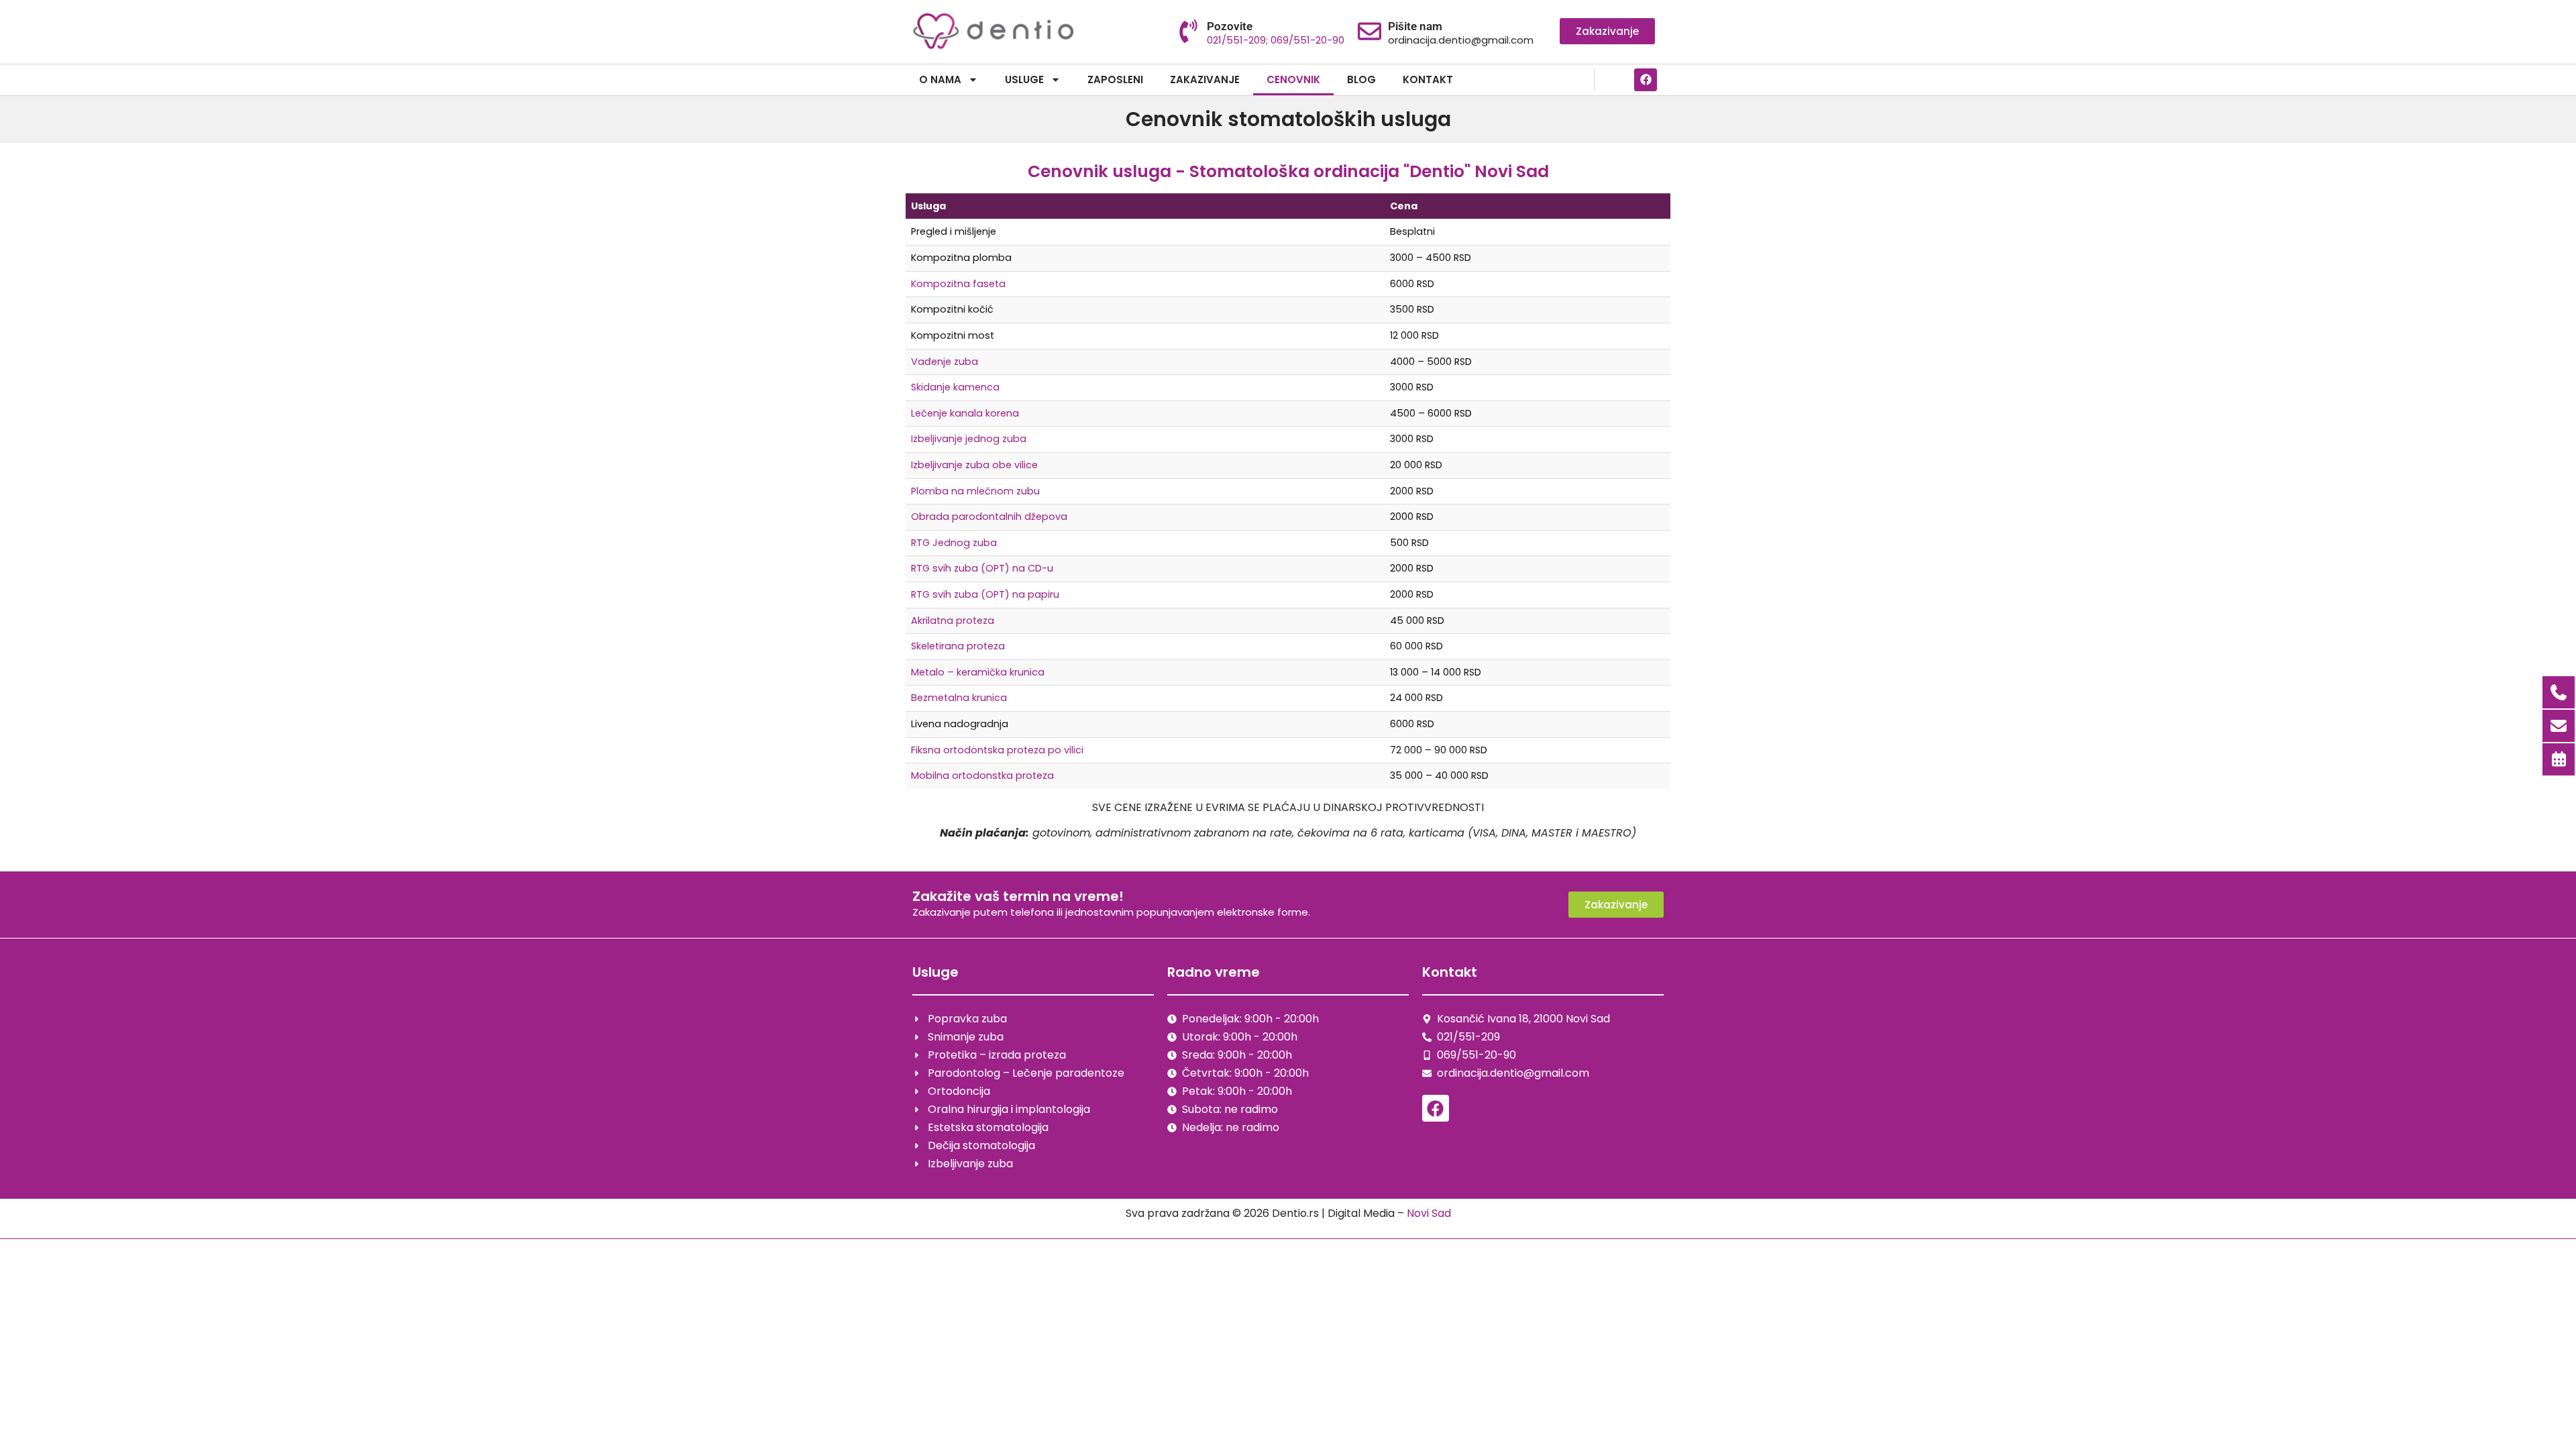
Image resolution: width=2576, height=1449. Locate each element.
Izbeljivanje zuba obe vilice (974, 465)
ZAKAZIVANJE (1205, 79)
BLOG (1361, 79)
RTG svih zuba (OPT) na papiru (985, 594)
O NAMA (940, 79)
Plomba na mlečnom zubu (975, 491)
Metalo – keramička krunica (978, 672)
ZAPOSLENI (1115, 79)
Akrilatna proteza (953, 621)
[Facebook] (1646, 80)
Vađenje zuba (945, 362)
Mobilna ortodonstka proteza (982, 775)
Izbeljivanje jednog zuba (969, 439)
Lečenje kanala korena (965, 413)
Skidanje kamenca (955, 387)
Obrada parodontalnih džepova (989, 517)
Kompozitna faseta (958, 284)
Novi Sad (1429, 1213)
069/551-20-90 (1307, 40)
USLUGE (1024, 79)
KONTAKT (1428, 79)
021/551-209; (1239, 40)
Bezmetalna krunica (959, 698)
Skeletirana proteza (958, 646)
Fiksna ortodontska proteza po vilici (997, 750)
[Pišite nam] (1370, 31)
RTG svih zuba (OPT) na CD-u (982, 568)
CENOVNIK (1293, 79)
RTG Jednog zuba (954, 543)
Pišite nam (1415, 26)
